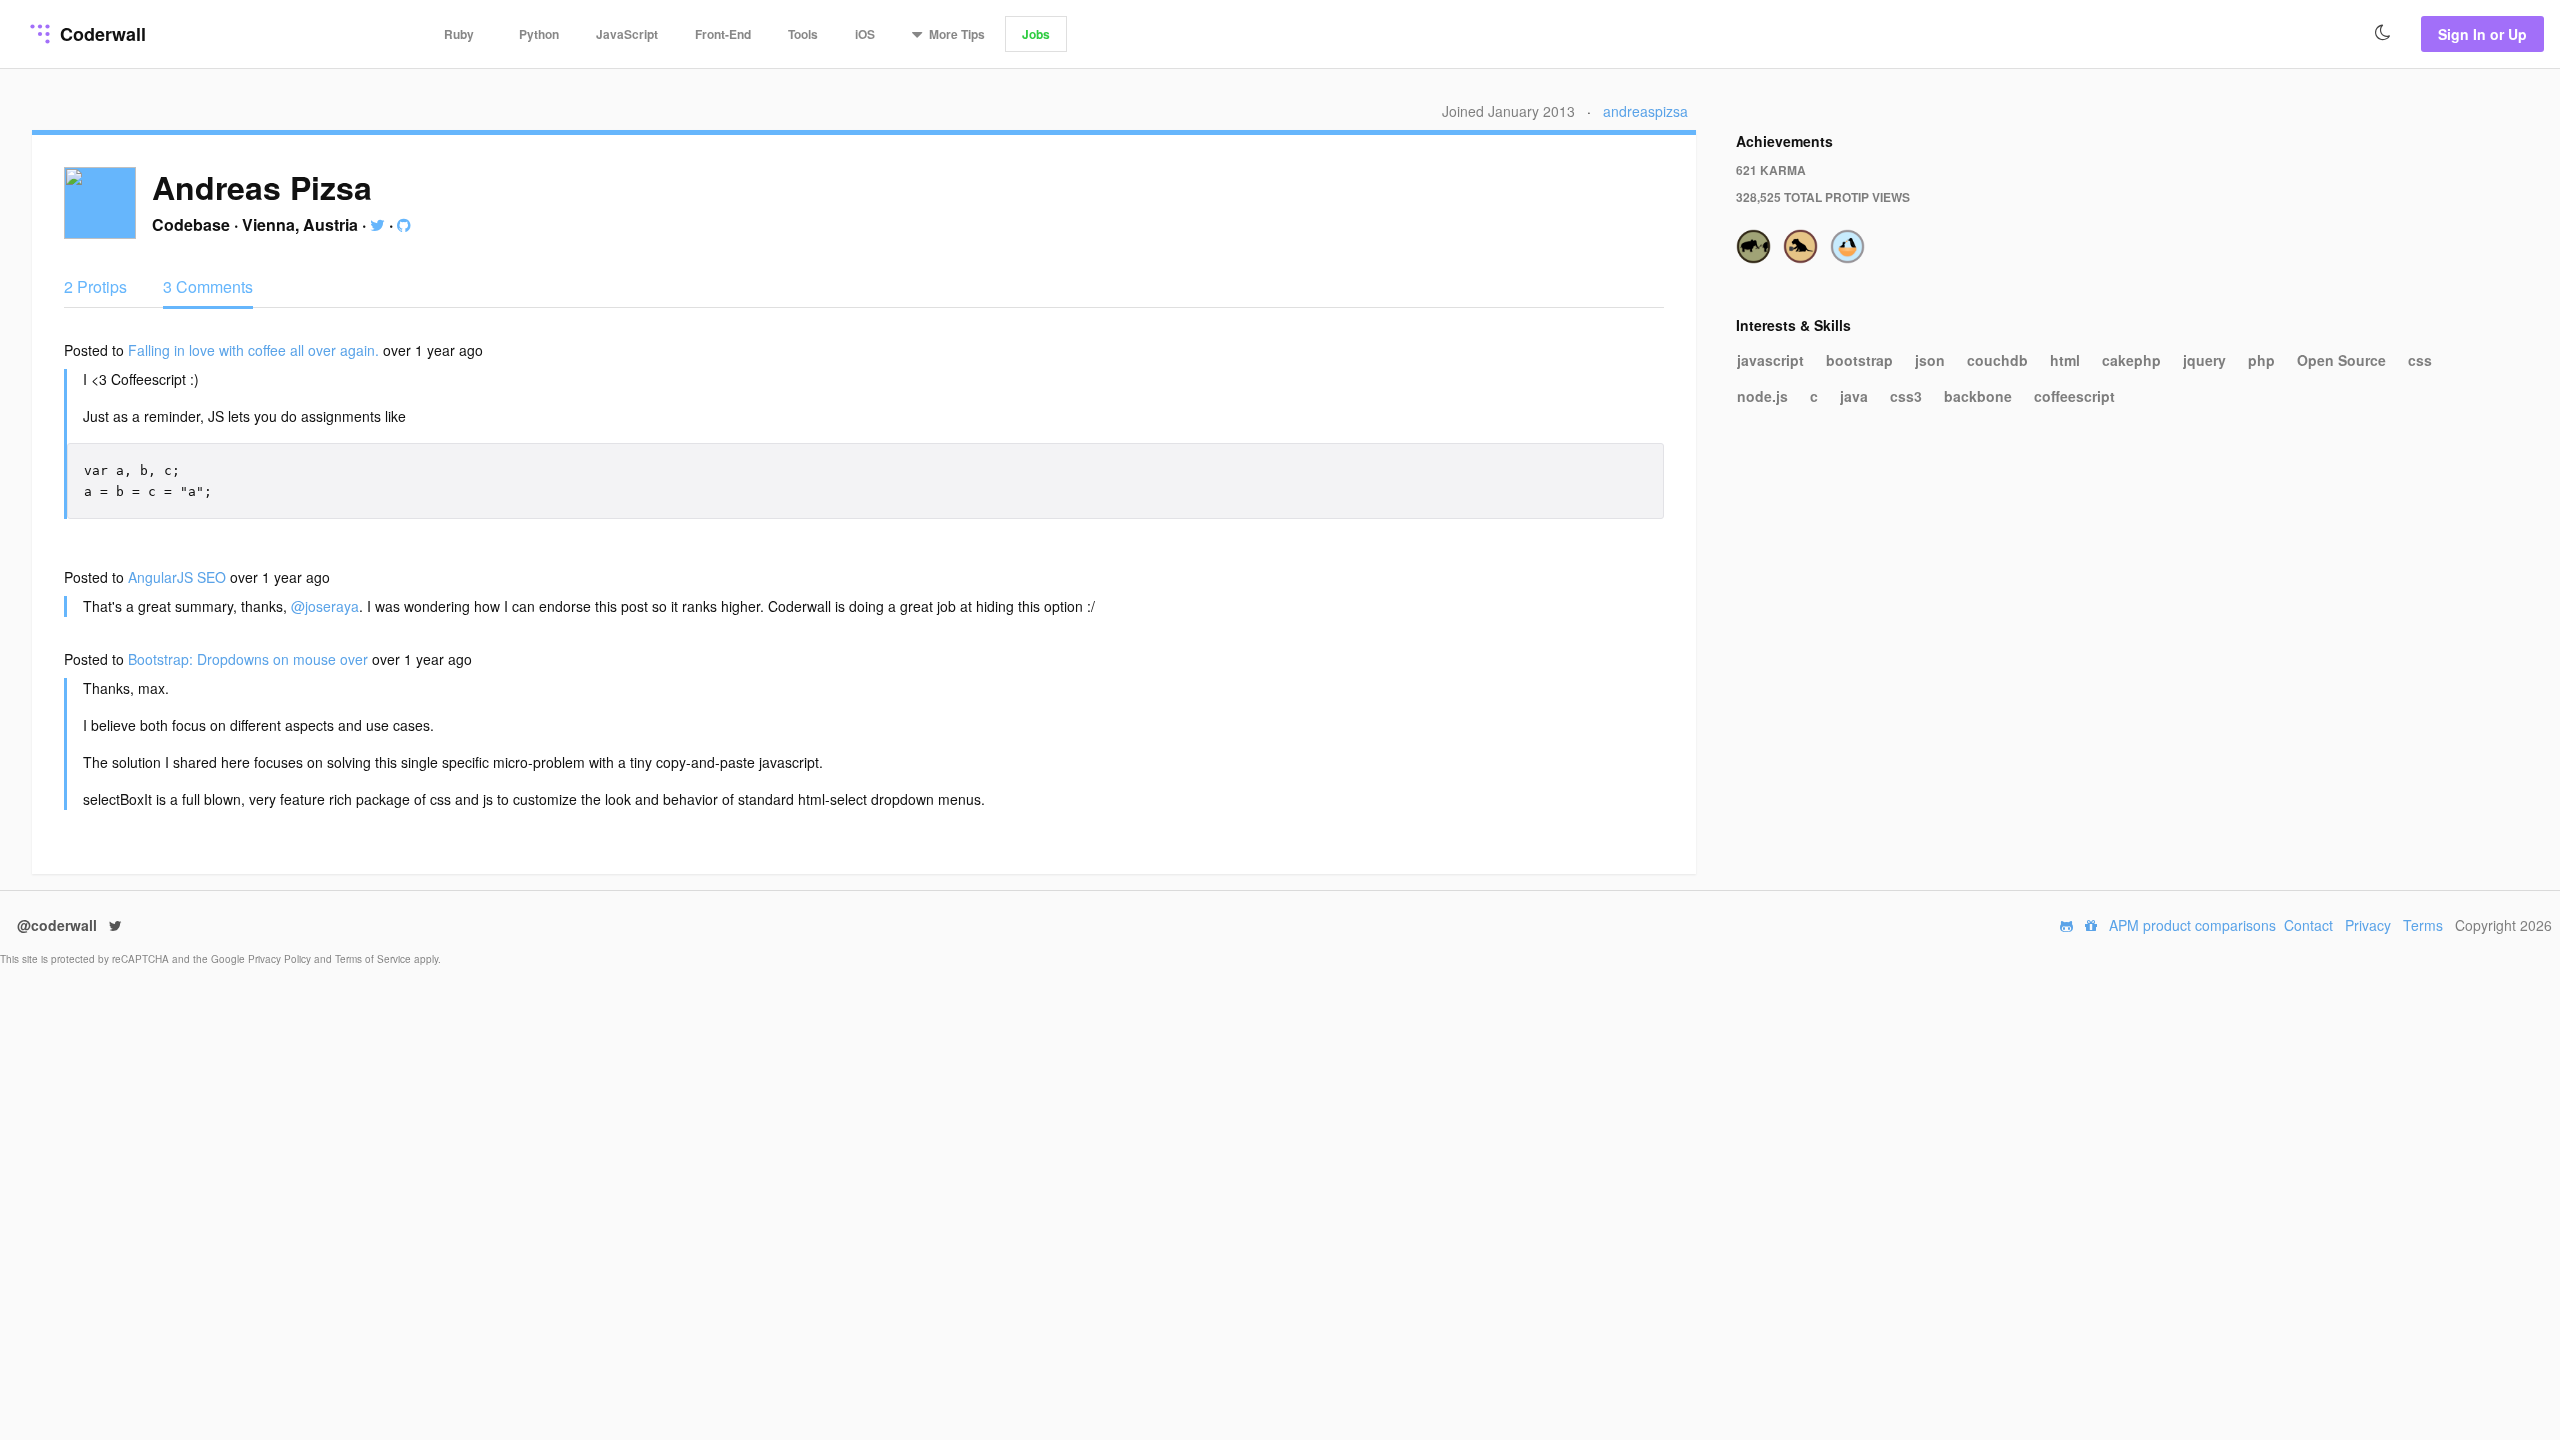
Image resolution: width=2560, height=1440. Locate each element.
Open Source (2341, 360)
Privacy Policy (281, 959)
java (1854, 396)
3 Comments (208, 286)
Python (539, 34)
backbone (1978, 396)
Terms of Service (374, 959)
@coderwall (59, 925)
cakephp (2131, 360)
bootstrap (1859, 360)
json (1930, 360)
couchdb (1997, 360)
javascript (1770, 360)
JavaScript (627, 34)
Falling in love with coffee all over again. (255, 350)
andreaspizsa (1645, 111)
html (2065, 360)
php (2261, 360)
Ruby (459, 34)
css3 (1906, 396)
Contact (2308, 925)
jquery (2204, 360)
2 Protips (97, 286)
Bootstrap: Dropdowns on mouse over (250, 659)
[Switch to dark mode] (2383, 33)
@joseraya (325, 606)
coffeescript (2074, 396)
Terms (2423, 925)
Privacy (2368, 925)
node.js (1762, 396)
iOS (865, 34)
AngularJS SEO (179, 577)
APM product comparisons (2192, 925)
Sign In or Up (2482, 34)
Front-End (723, 34)
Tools (803, 34)
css (2420, 360)
